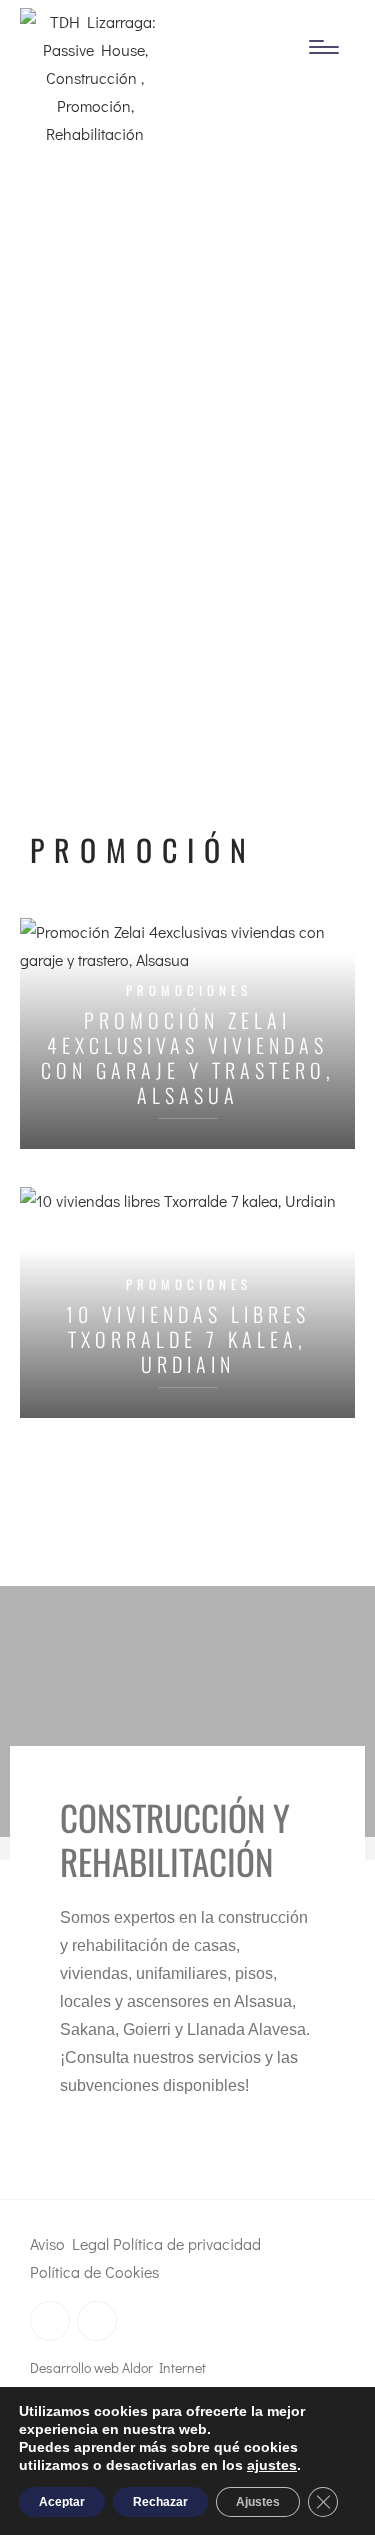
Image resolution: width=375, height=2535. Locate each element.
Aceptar (62, 2502)
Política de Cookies (94, 2271)
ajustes (272, 2465)
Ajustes (258, 2502)
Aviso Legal (69, 2243)
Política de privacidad (187, 2243)
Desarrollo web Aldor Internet (118, 2367)
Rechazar (160, 2502)
